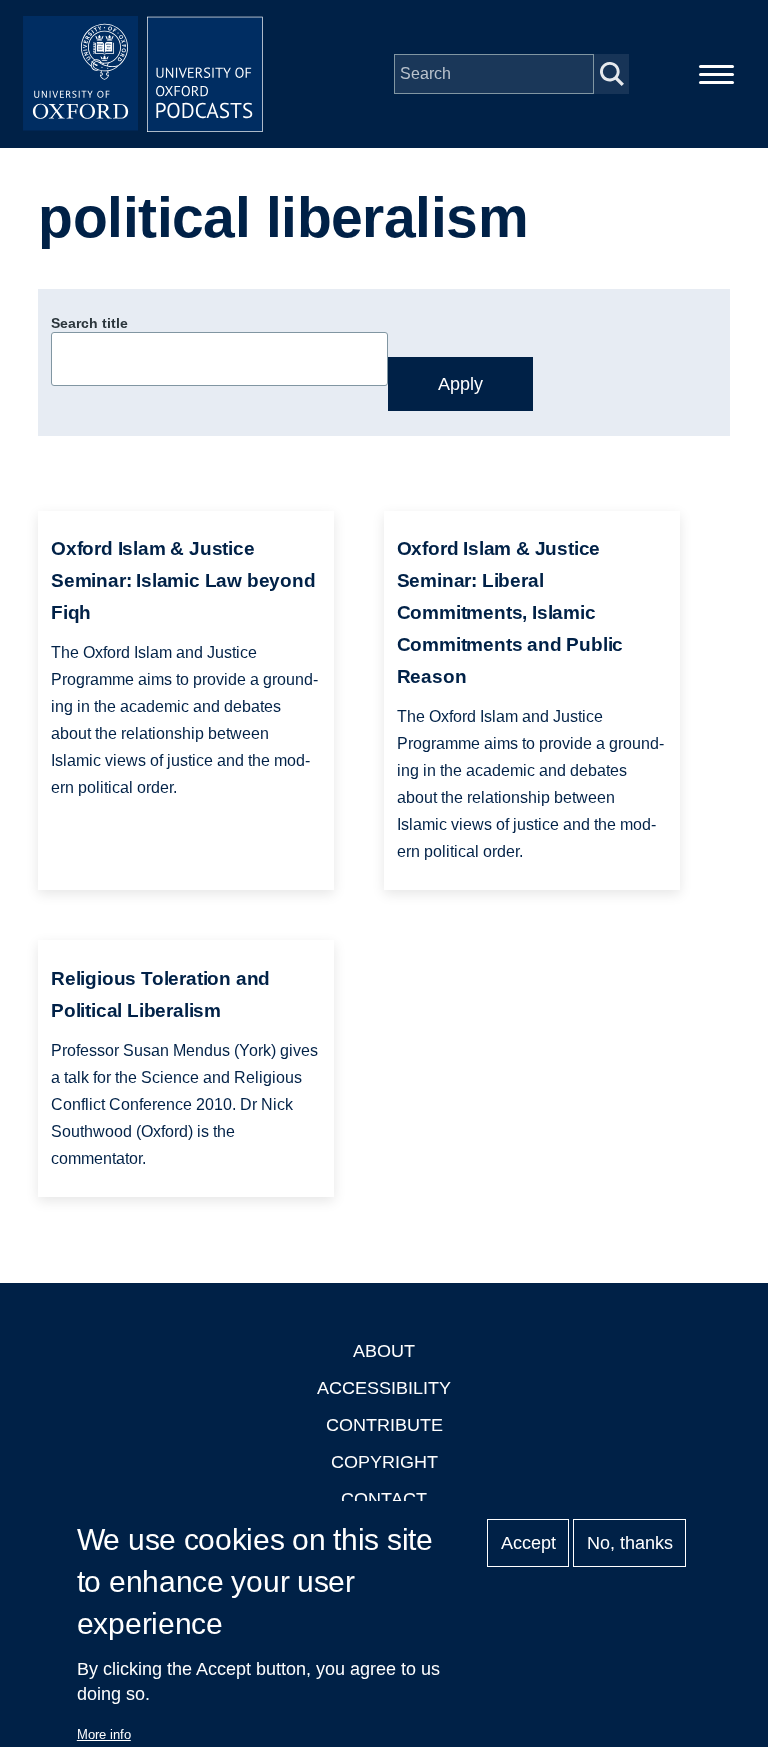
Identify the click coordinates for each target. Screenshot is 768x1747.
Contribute (384, 1425)
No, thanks (630, 1543)
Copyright (384, 1462)
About (384, 1351)
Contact (384, 1499)
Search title (89, 323)
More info (104, 1734)
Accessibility (384, 1388)
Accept (528, 1543)
